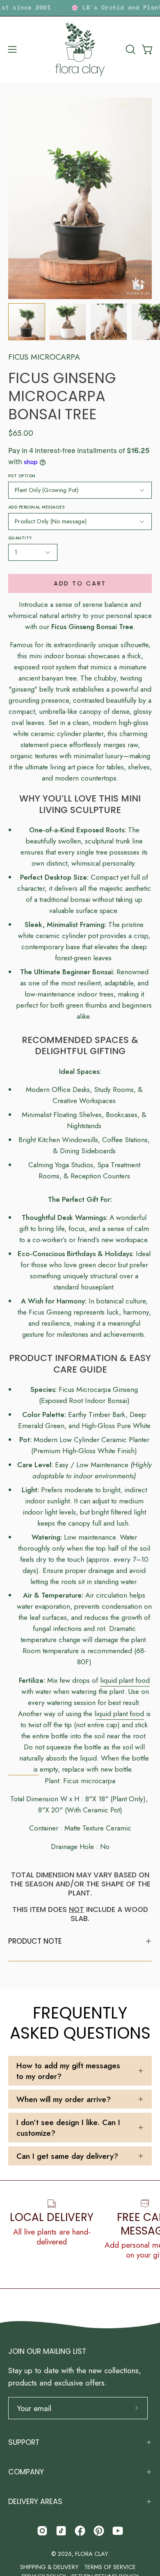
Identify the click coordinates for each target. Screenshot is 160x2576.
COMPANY (26, 2472)
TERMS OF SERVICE (110, 2567)
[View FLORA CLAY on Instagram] (42, 2531)
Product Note (35, 1941)
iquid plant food (120, 1713)
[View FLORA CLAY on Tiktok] (61, 2531)
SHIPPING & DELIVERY (49, 2567)
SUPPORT (24, 2442)
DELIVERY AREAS (35, 2502)
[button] (130, 49)
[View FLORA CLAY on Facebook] (80, 2531)
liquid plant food (125, 1680)
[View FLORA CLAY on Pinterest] (99, 2531)
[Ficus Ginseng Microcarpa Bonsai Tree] (27, 322)
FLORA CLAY (91, 2554)
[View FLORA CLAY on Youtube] (118, 2531)
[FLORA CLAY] (80, 50)
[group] (80, 8)
